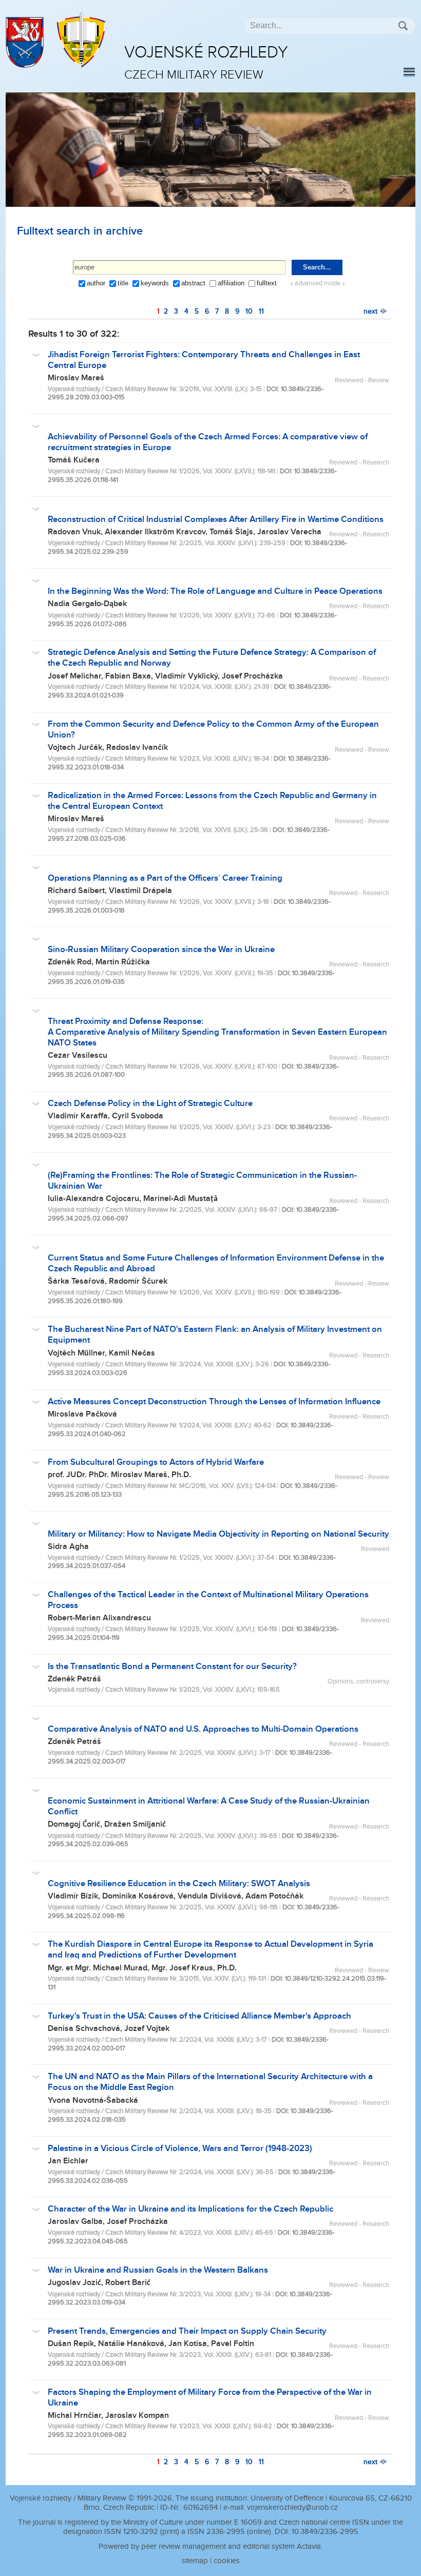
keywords (155, 283)
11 (261, 311)
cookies (227, 2561)
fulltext (267, 283)
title (123, 283)
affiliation (231, 283)
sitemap (195, 2561)
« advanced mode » (318, 284)
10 (249, 311)
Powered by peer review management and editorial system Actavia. (210, 2546)
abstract (193, 283)
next (371, 311)
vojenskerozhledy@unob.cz (292, 2507)
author (96, 283)
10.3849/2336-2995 (325, 2532)
